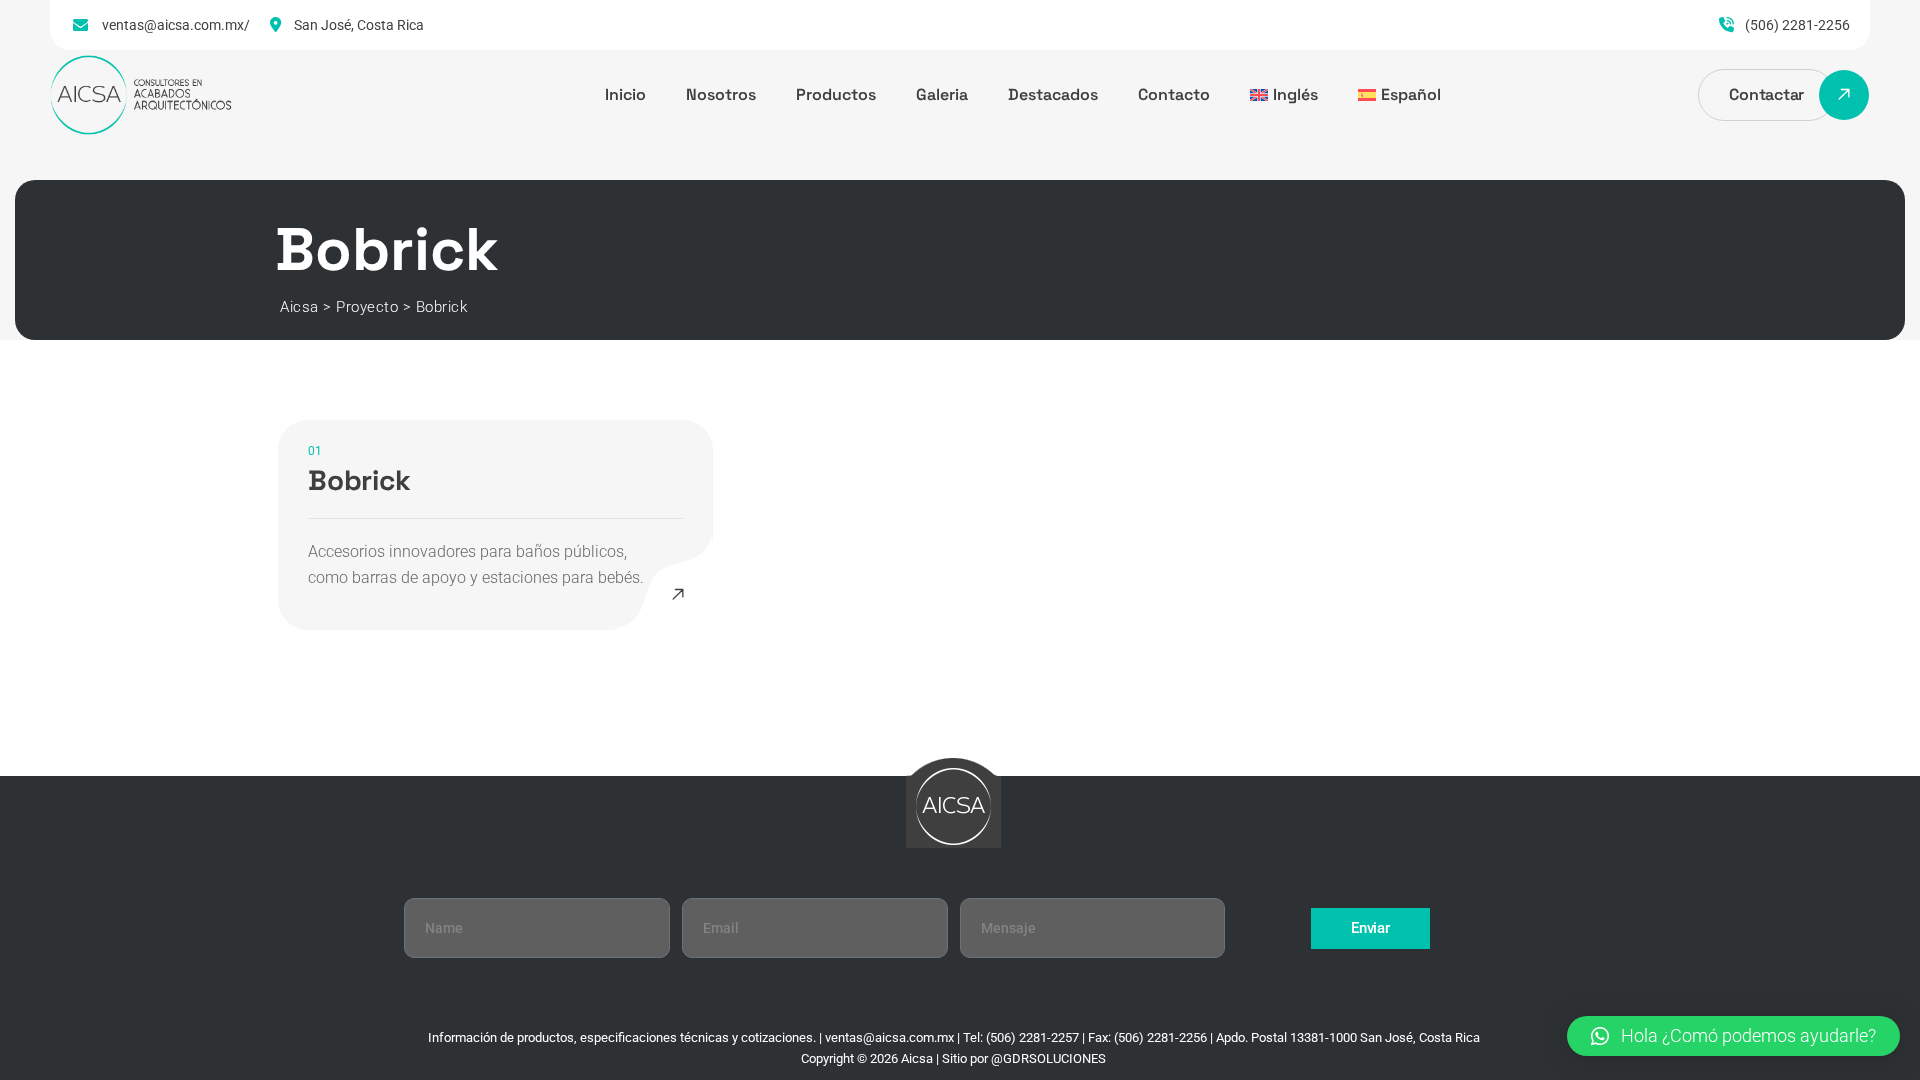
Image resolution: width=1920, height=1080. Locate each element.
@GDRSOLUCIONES (1048, 1058)
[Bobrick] (678, 595)
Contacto (1174, 94)
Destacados (1053, 94)
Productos (836, 94)
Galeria (942, 94)
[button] (1733, 1036)
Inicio (625, 94)
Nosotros (721, 94)
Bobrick (359, 480)
